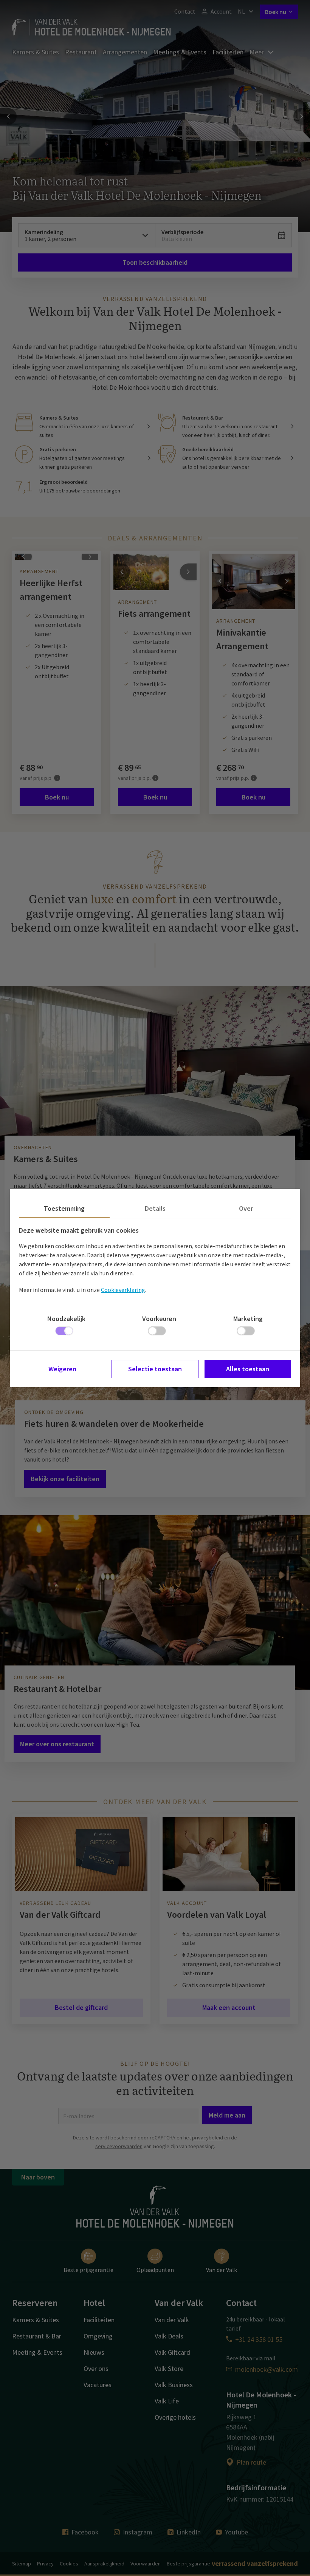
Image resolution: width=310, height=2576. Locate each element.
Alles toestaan (248, 1369)
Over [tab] (246, 1208)
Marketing (248, 1319)
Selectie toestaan (155, 1369)
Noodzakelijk (66, 1319)
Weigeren (62, 1369)
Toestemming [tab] (64, 1208)
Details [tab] (155, 1208)
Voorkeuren (159, 1319)
